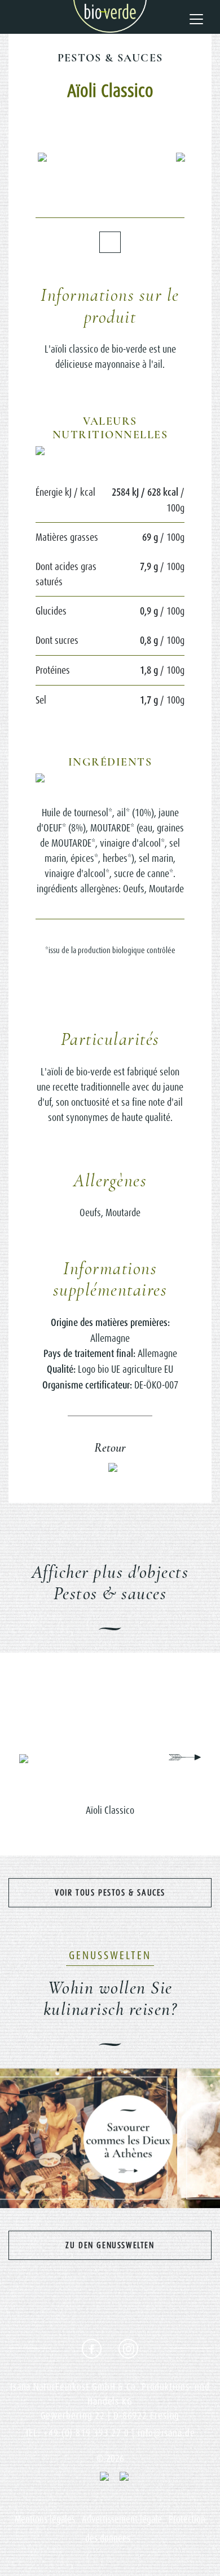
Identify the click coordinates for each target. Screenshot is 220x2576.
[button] (44, 157)
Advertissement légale (122, 2519)
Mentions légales (45, 2519)
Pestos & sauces (110, 58)
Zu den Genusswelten (110, 2245)
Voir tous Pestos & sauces (110, 1892)
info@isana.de (166, 2433)
